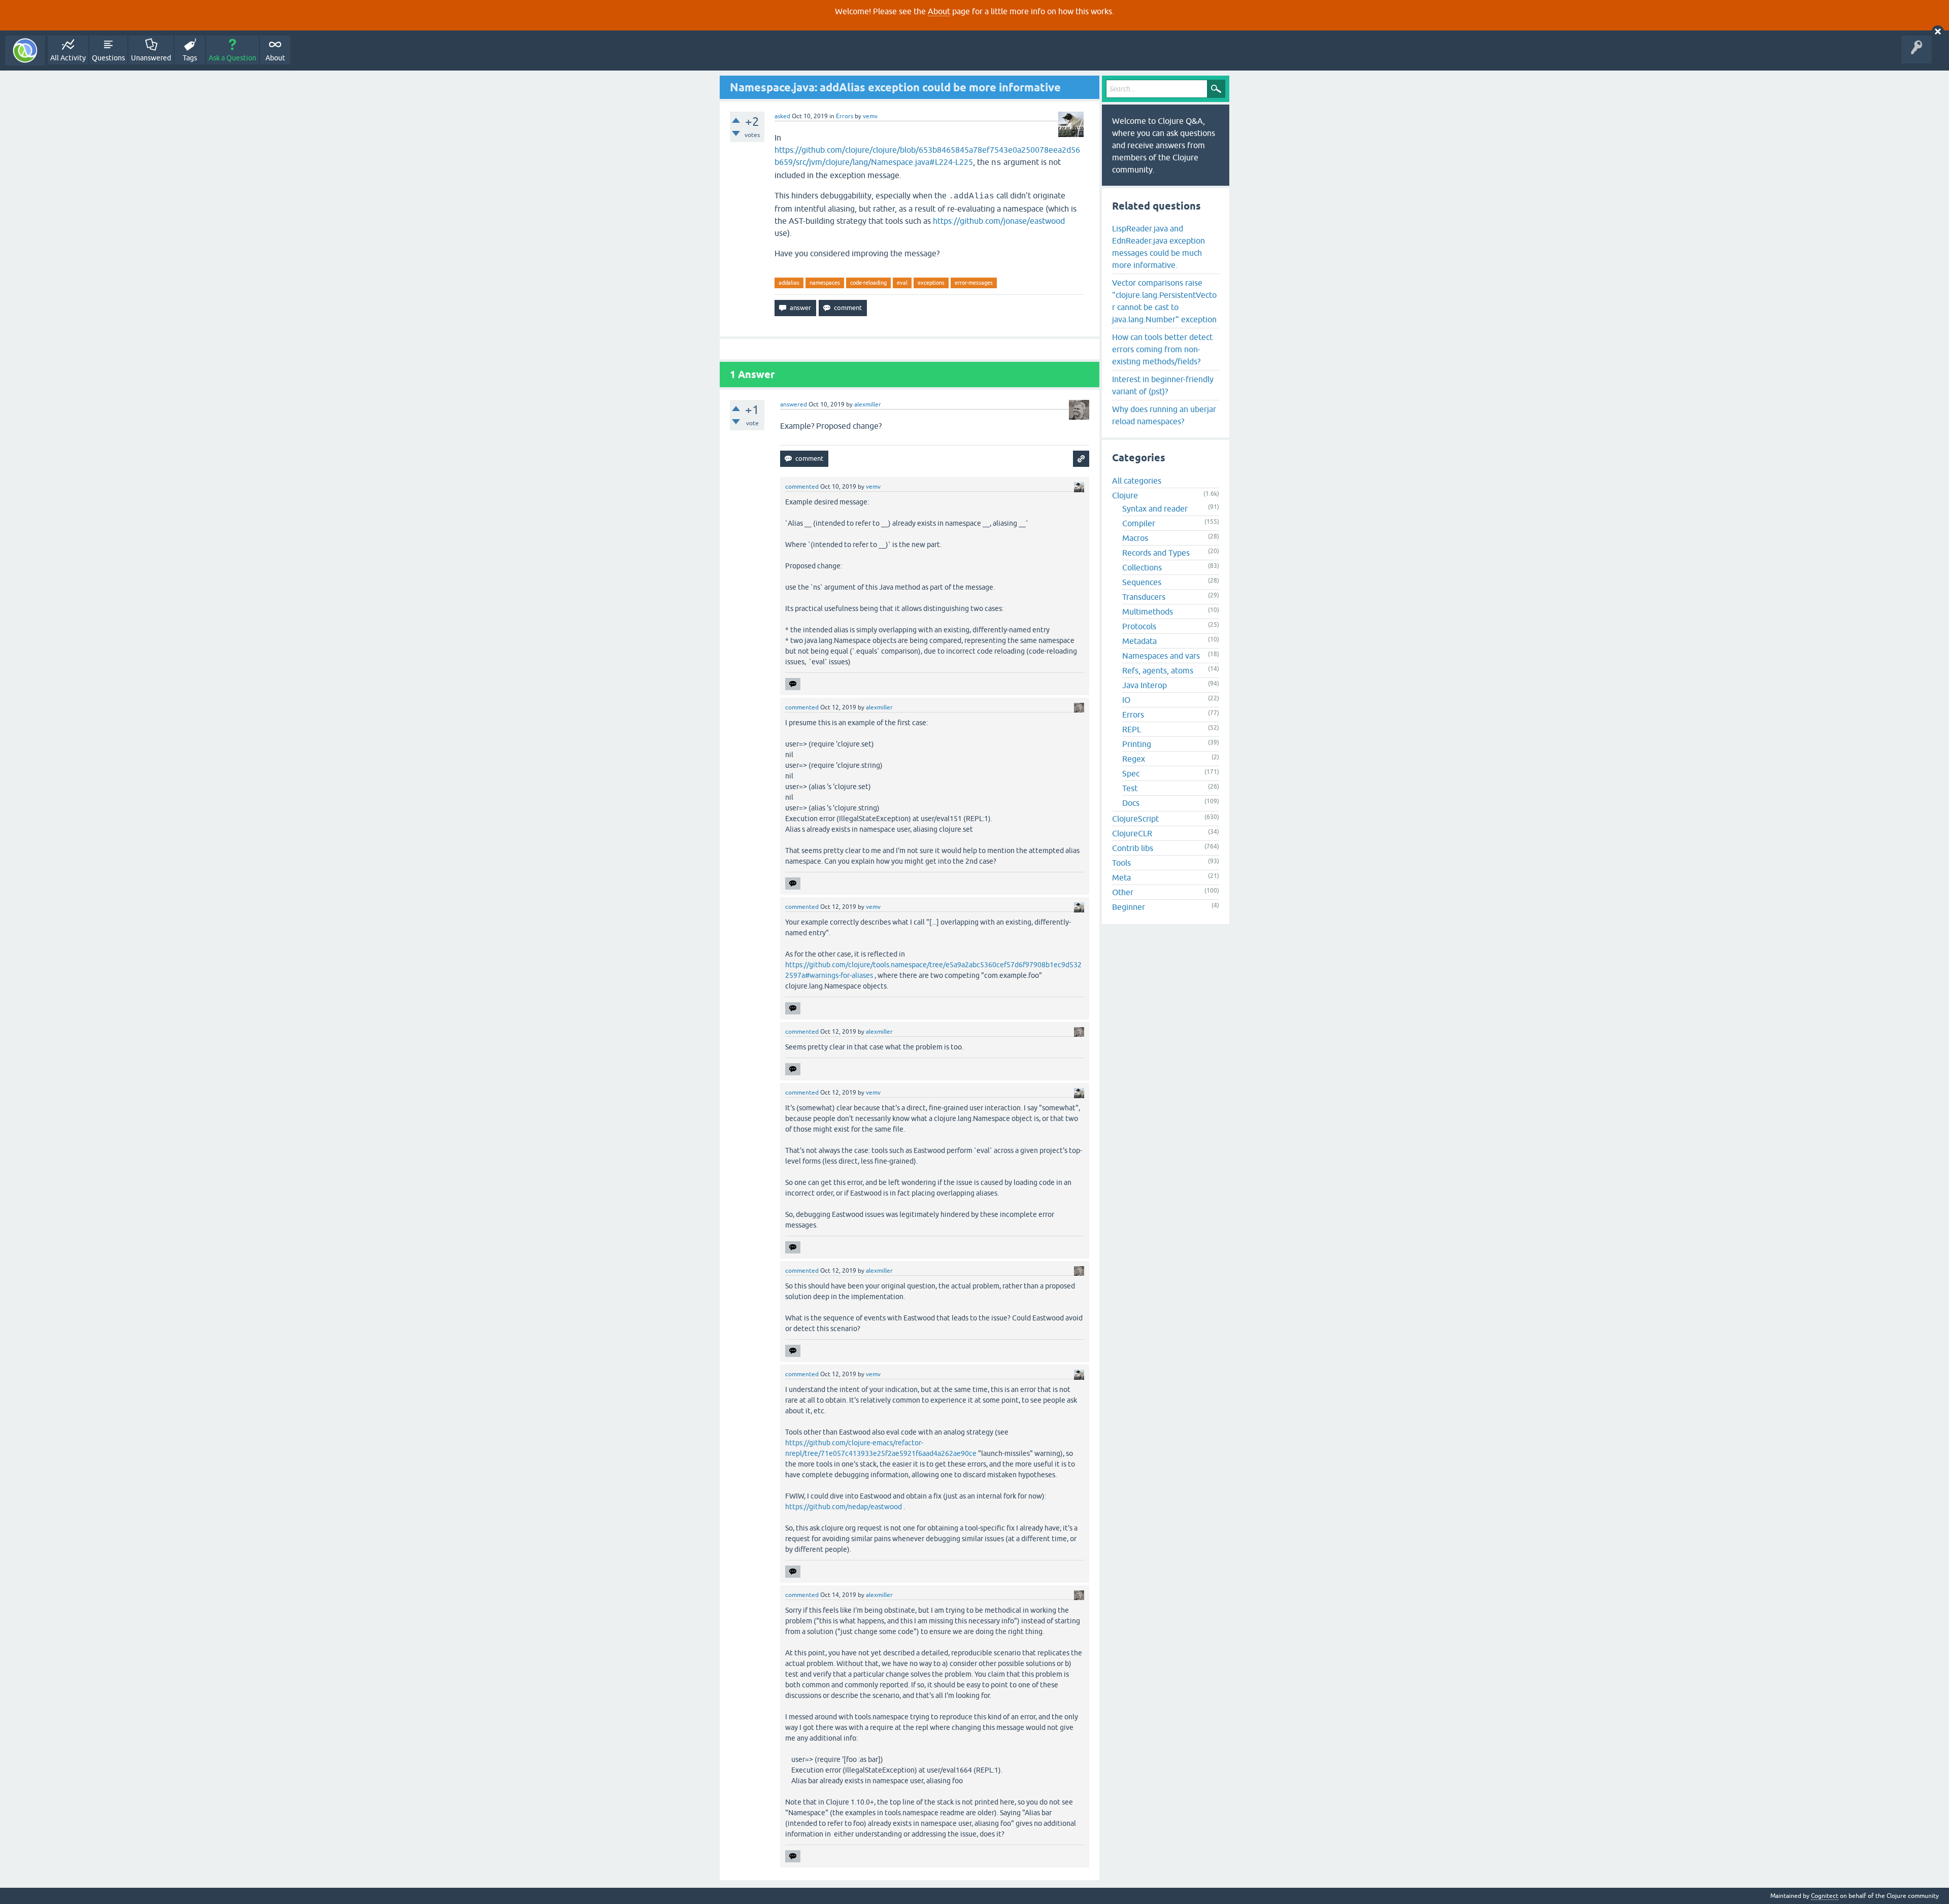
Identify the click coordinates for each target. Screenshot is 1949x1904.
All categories (1137, 481)
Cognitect (1825, 1896)
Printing (1137, 744)
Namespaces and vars (1161, 656)
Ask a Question (232, 58)
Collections (1142, 567)
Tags (190, 58)
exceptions (931, 283)
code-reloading (868, 283)
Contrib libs (1133, 848)
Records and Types (1156, 553)
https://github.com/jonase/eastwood (999, 221)
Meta (1121, 877)
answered (794, 404)
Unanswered (151, 58)
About (939, 11)
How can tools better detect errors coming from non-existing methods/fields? (1162, 349)
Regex (1134, 759)
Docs (1131, 803)
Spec (1131, 773)
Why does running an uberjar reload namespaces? (1164, 415)
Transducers (1144, 597)
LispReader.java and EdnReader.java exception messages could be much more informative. (1158, 247)
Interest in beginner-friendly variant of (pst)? (1163, 385)
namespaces (825, 283)
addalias (789, 283)
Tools (1121, 863)
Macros (1135, 538)
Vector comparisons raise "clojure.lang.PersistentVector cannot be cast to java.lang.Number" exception (1164, 301)
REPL (1132, 729)
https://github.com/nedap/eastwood (844, 1507)
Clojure (1125, 495)
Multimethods (1148, 611)
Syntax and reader (1155, 508)
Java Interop (1145, 685)
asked (782, 116)
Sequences (1142, 582)
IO (1126, 700)
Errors (845, 116)
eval (902, 283)
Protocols (1139, 626)
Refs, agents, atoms (1158, 670)
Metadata (1139, 641)
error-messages (974, 283)
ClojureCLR (1132, 833)
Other (1123, 892)
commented (802, 487)
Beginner (1129, 907)
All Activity (68, 58)
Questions (108, 58)
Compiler (1139, 523)
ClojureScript (1135, 819)
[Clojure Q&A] (25, 50)
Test (1130, 788)
